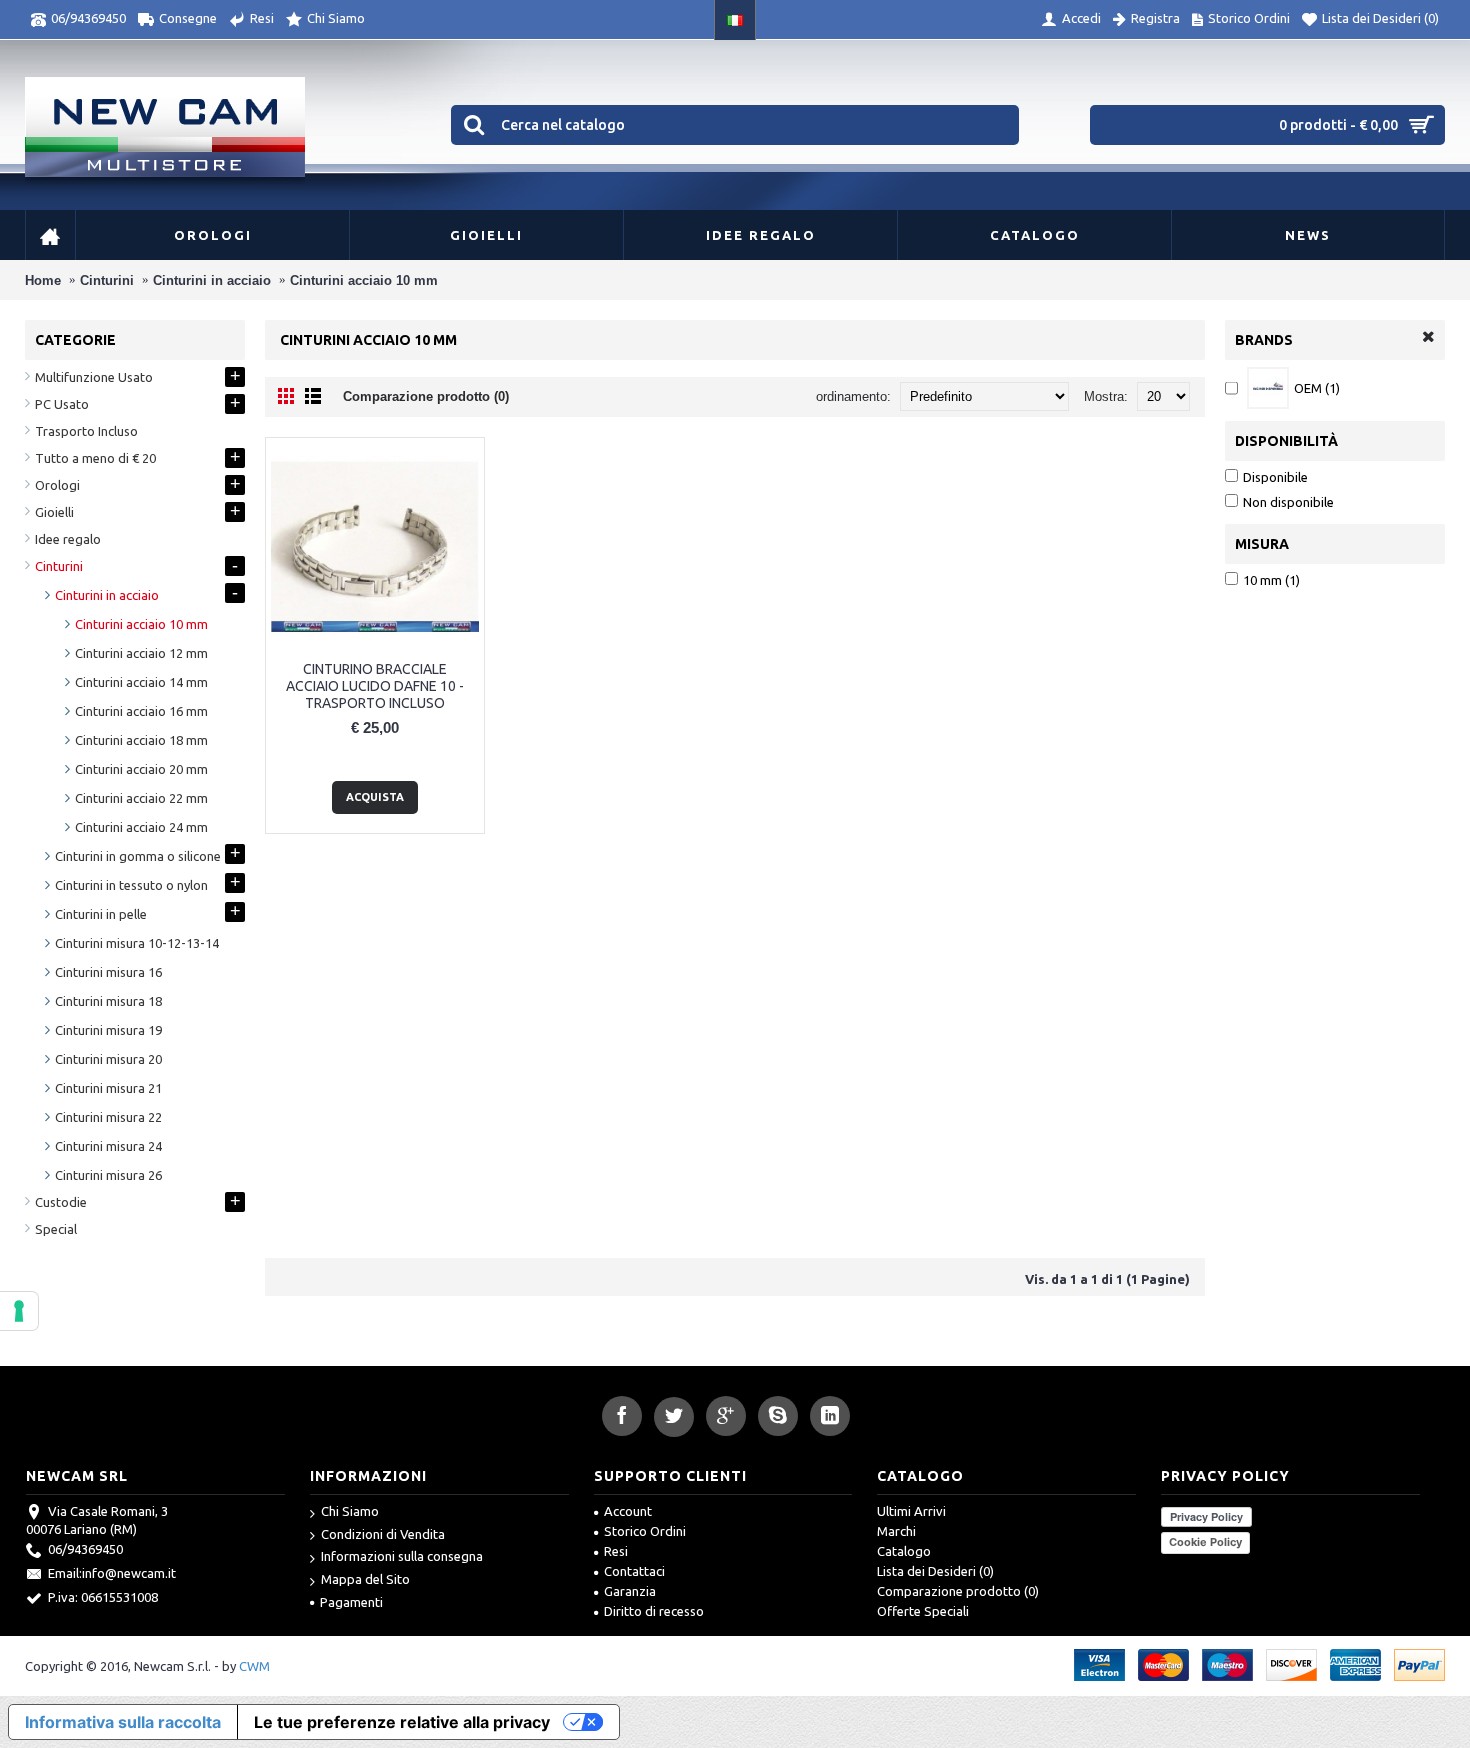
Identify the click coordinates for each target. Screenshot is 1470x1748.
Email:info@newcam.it (112, 1573)
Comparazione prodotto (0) (426, 396)
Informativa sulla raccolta (123, 1722)
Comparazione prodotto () (958, 1591)
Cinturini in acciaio (212, 280)
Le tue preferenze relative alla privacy (402, 1722)
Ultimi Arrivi (911, 1511)
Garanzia (630, 1591)
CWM (254, 1666)
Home (43, 280)
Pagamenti (351, 1602)
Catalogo (904, 1551)
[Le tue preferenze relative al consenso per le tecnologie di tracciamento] (19, 1311)
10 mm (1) (1271, 580)
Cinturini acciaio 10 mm (364, 280)
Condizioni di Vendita (383, 1534)
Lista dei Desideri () (935, 1571)
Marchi (896, 1531)
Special (56, 1229)
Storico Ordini (645, 1531)
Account (628, 1511)
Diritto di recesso (654, 1611)
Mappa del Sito (365, 1579)
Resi (616, 1551)
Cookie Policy (1205, 1542)
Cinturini (107, 280)
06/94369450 (85, 1549)
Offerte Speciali (923, 1611)
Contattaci (634, 1571)
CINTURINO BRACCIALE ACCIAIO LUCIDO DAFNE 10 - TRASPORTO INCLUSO (375, 686)
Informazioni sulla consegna (402, 1556)
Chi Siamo (350, 1511)
